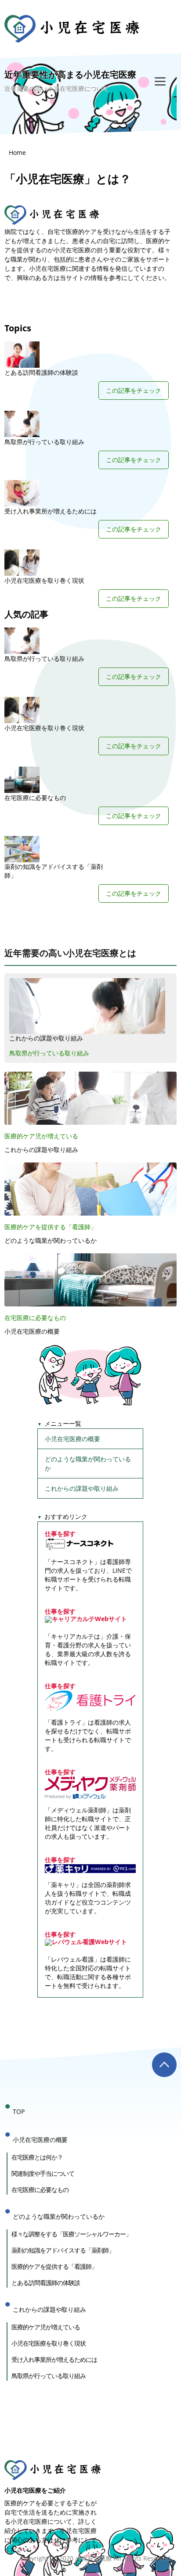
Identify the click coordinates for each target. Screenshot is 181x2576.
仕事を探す (60, 1534)
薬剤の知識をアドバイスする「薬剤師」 (54, 871)
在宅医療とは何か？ (37, 2157)
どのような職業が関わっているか (51, 1240)
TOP (19, 2111)
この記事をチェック (134, 390)
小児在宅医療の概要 (32, 1331)
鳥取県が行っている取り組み (44, 442)
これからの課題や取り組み (46, 1038)
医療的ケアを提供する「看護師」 (51, 1227)
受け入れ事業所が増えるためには (51, 511)
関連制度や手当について (43, 2173)
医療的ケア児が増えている (41, 1136)
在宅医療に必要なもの (35, 798)
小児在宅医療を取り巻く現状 (44, 580)
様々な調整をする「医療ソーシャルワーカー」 (71, 2234)
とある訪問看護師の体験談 (41, 372)
